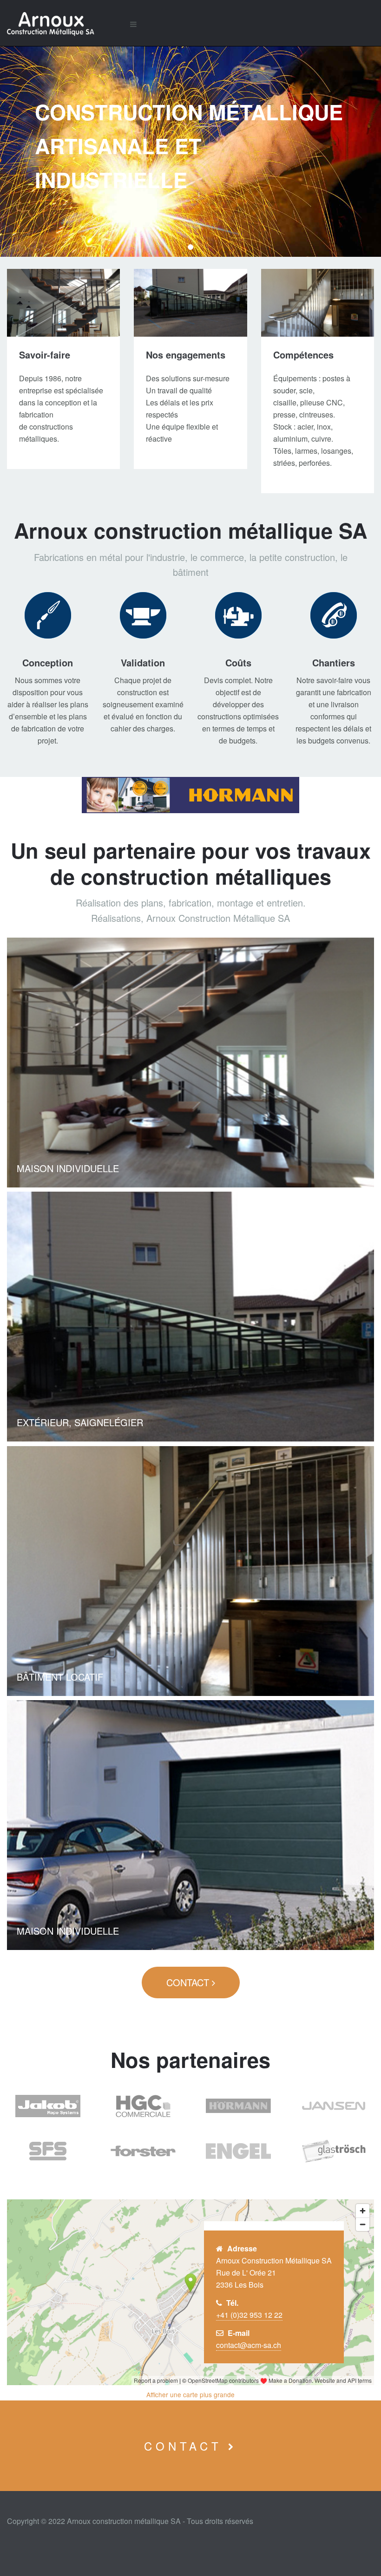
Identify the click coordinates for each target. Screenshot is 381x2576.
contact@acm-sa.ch (249, 2345)
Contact (189, 1982)
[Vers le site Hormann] (190, 795)
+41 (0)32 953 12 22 (249, 2315)
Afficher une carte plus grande (190, 2394)
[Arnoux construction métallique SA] (61, 24)
